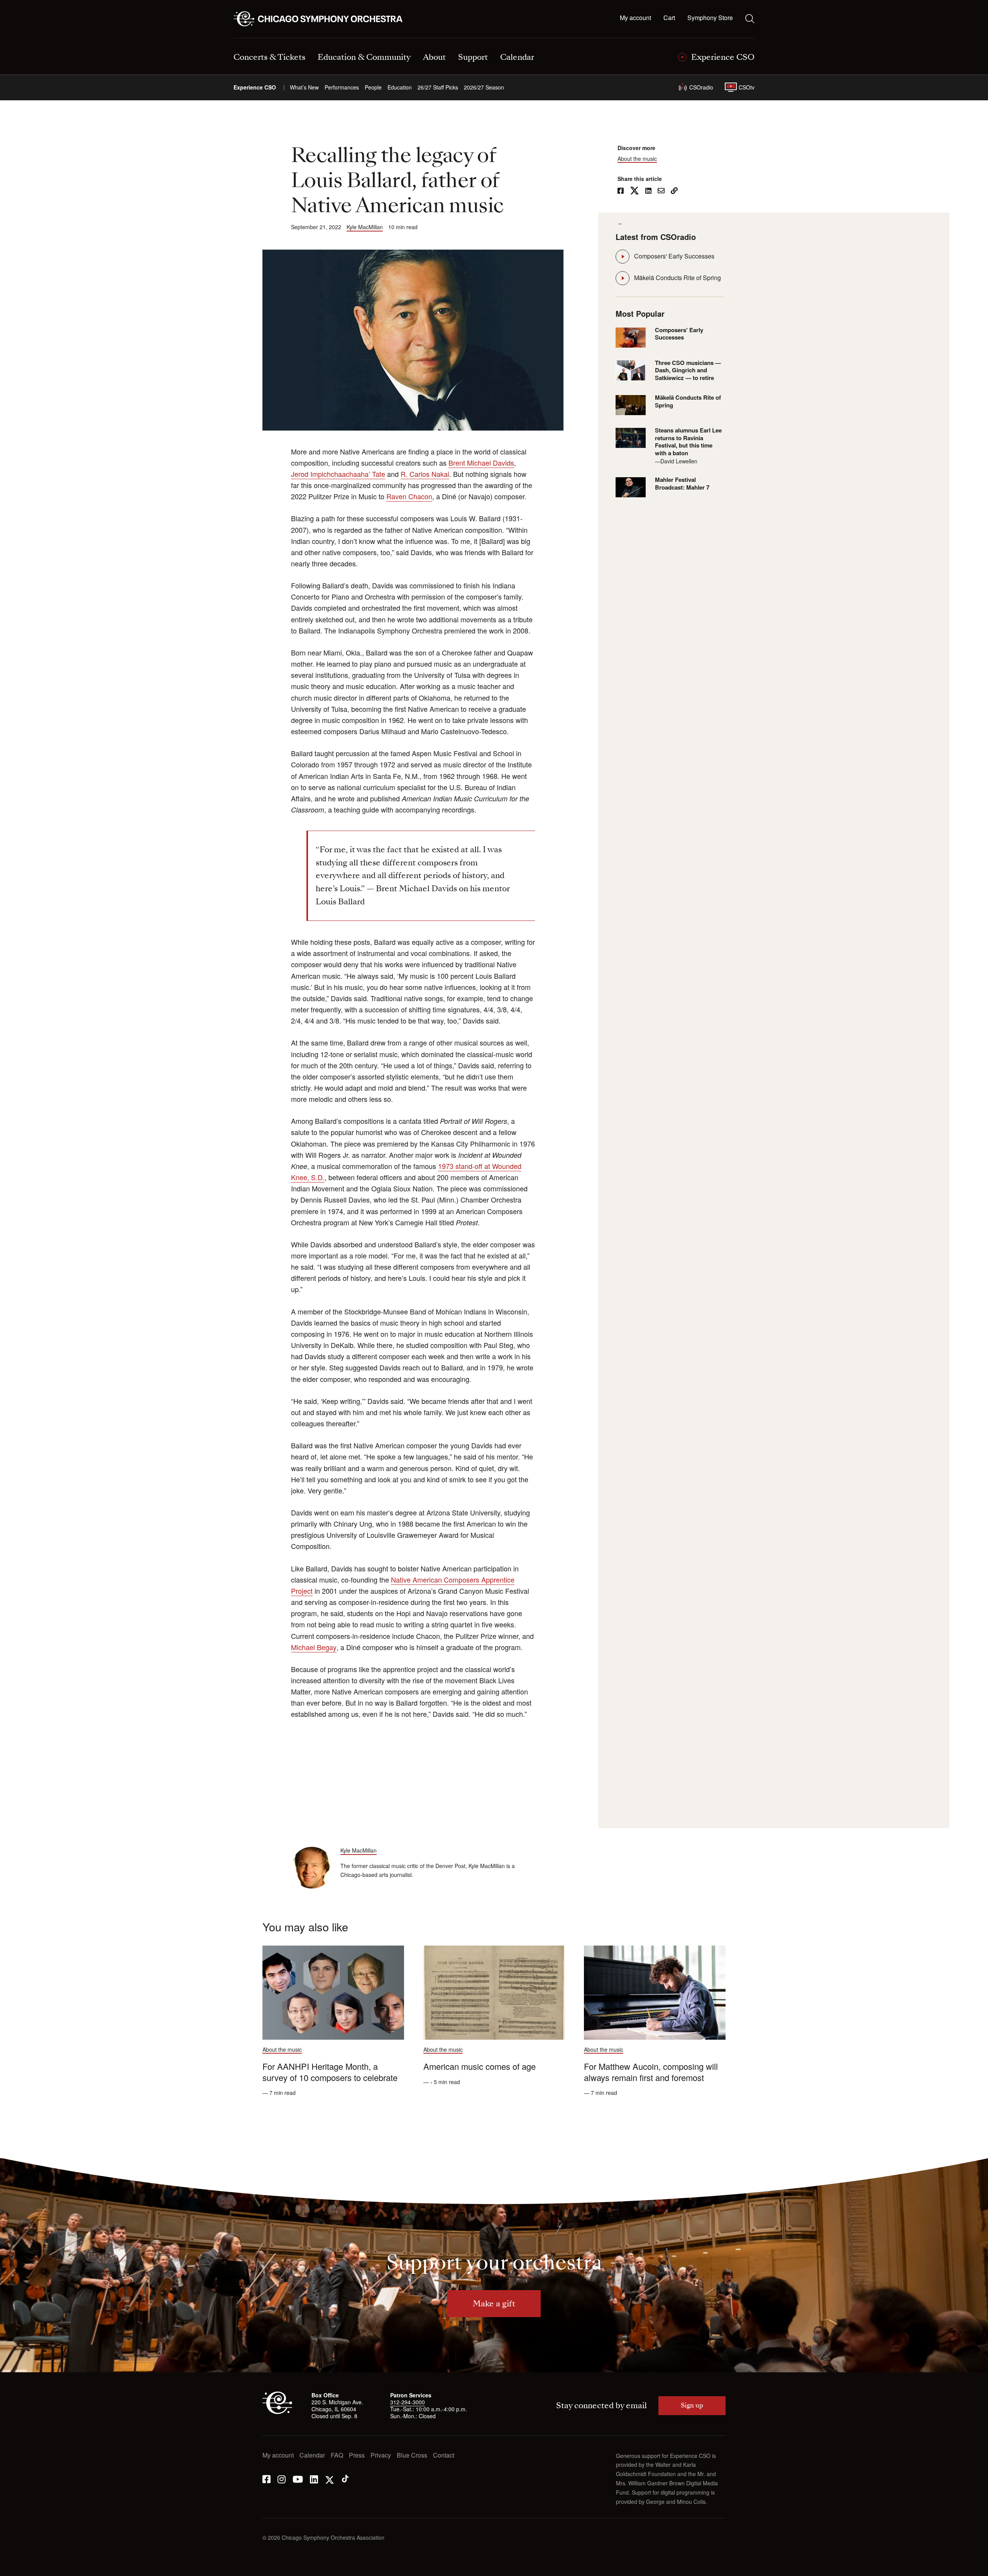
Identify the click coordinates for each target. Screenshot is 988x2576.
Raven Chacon (409, 496)
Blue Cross (412, 2455)
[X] (330, 2479)
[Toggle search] (750, 19)
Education (400, 87)
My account (635, 18)
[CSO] (277, 2412)
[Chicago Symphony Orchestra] (322, 19)
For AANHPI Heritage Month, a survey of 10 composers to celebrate (330, 2072)
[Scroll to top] (22, 2568)
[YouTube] (298, 2479)
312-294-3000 (408, 2402)
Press (357, 2455)
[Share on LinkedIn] (648, 191)
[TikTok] (345, 2479)
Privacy (381, 2455)
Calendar (312, 2455)
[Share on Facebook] (621, 191)
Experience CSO (255, 87)
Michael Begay (314, 1647)
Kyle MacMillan (365, 227)
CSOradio (701, 87)
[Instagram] (282, 2479)
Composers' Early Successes (674, 256)
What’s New (304, 87)
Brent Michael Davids (481, 463)
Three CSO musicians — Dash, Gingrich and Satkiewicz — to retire (688, 371)
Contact (444, 2455)
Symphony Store (710, 18)
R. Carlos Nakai (425, 474)
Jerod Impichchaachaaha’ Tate (338, 474)
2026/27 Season (484, 87)
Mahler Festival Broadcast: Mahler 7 (682, 484)
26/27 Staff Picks (438, 87)
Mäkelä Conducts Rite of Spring (678, 278)
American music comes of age (480, 2066)
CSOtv (747, 87)
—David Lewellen (676, 461)
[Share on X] (634, 191)
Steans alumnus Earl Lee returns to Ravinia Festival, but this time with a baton (688, 442)
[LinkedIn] (314, 2479)
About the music (637, 159)
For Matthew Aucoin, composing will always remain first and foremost (651, 2072)
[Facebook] (266, 2479)
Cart (669, 18)
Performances (342, 87)
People (373, 87)
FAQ (337, 2455)
